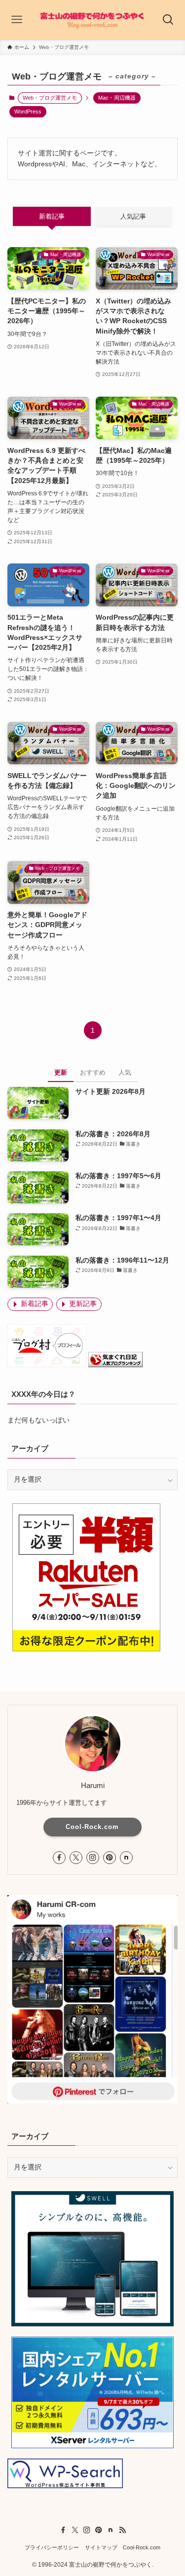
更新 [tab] (61, 1072)
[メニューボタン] (17, 20)
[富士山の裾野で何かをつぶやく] (92, 20)
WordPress (28, 112)
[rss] (122, 2530)
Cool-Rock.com (92, 1827)
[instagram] (93, 1858)
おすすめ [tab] (93, 1072)
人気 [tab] (125, 1072)
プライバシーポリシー (52, 2547)
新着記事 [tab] (52, 216)
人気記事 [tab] (133, 216)
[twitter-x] (76, 1858)
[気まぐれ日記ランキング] (115, 1365)
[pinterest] (110, 1858)
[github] (126, 1858)
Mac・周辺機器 (117, 98)
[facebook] (59, 1858)
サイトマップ (101, 2547)
